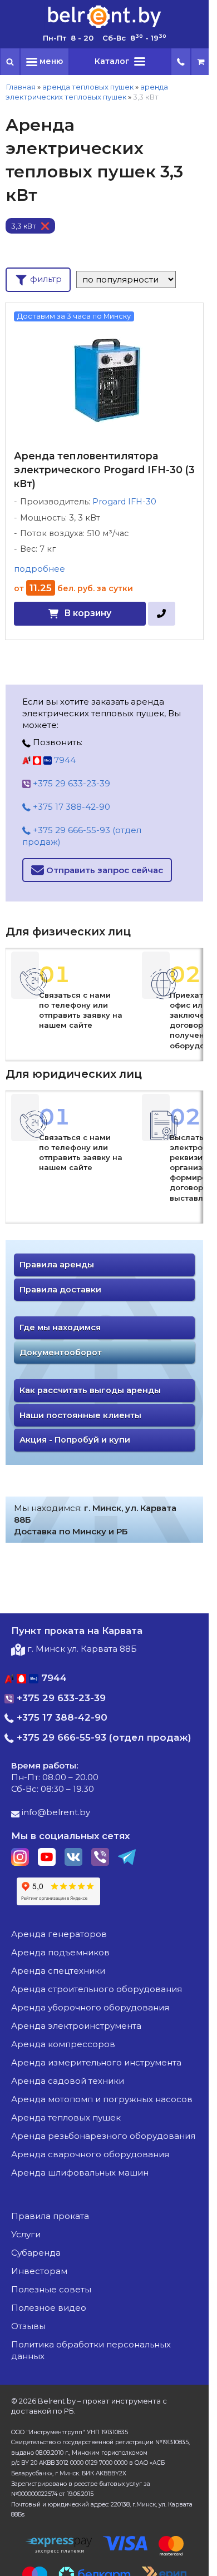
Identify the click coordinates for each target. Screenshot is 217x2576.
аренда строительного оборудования (97, 1989)
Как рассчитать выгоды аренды (90, 1390)
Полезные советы (51, 2289)
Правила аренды (57, 1265)
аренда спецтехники (58, 1971)
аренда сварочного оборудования (90, 2154)
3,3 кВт (24, 226)
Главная (21, 87)
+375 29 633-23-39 (70, 783)
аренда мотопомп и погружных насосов (102, 2099)
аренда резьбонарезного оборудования (103, 2136)
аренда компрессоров (63, 2044)
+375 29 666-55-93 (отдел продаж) (82, 836)
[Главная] (105, 27)
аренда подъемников (60, 1952)
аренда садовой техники (68, 2081)
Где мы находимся (60, 1327)
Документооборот (61, 1353)
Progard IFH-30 (124, 502)
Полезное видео (49, 2308)
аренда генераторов (59, 1934)
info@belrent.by (55, 1812)
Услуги (26, 2234)
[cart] (201, 62)
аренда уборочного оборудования (90, 2007)
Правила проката (50, 2216)
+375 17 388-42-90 (70, 807)
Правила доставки (60, 1290)
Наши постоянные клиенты (80, 1415)
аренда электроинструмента (76, 2026)
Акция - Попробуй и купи (75, 1440)
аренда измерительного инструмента (96, 2062)
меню (50, 61)
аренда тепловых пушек (88, 87)
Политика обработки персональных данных (91, 2350)
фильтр (45, 279)
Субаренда (36, 2253)
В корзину (88, 613)
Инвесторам (39, 2271)
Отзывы (28, 2326)
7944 (64, 760)
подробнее (40, 569)
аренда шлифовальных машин (80, 2173)
